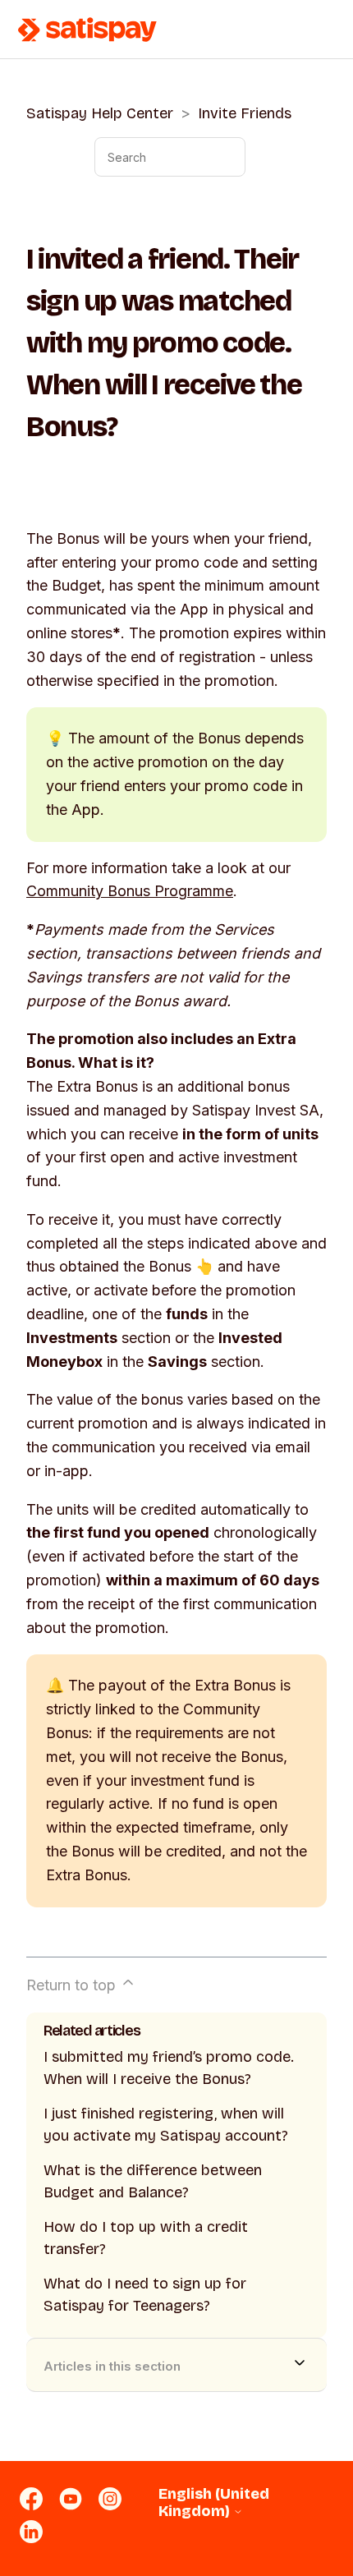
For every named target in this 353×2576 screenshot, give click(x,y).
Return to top (73, 1985)
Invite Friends (245, 113)
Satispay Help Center (100, 113)
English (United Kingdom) (214, 2502)
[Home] (88, 30)
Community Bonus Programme (130, 891)
